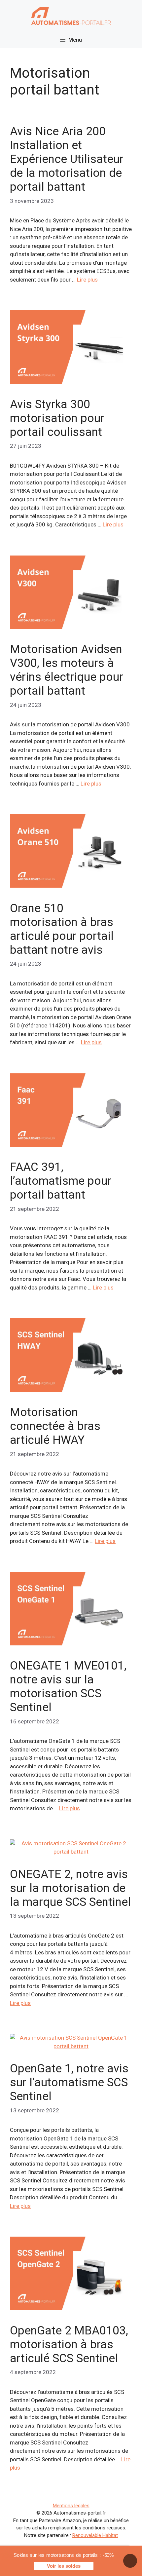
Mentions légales (71, 2506)
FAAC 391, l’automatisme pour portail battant (61, 1181)
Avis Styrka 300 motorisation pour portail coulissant (57, 418)
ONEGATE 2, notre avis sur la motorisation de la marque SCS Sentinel (70, 1888)
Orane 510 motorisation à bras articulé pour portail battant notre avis (62, 929)
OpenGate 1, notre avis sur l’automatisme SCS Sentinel (69, 2082)
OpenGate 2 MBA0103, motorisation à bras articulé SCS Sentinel (69, 2345)
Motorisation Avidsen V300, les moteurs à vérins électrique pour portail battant (67, 670)
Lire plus (87, 280)
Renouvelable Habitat (95, 2535)
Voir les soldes (64, 2566)
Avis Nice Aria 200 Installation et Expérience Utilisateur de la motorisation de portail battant (67, 159)
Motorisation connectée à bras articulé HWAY (55, 1426)
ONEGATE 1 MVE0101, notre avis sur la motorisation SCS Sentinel (68, 1687)
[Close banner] (130, 2561)
